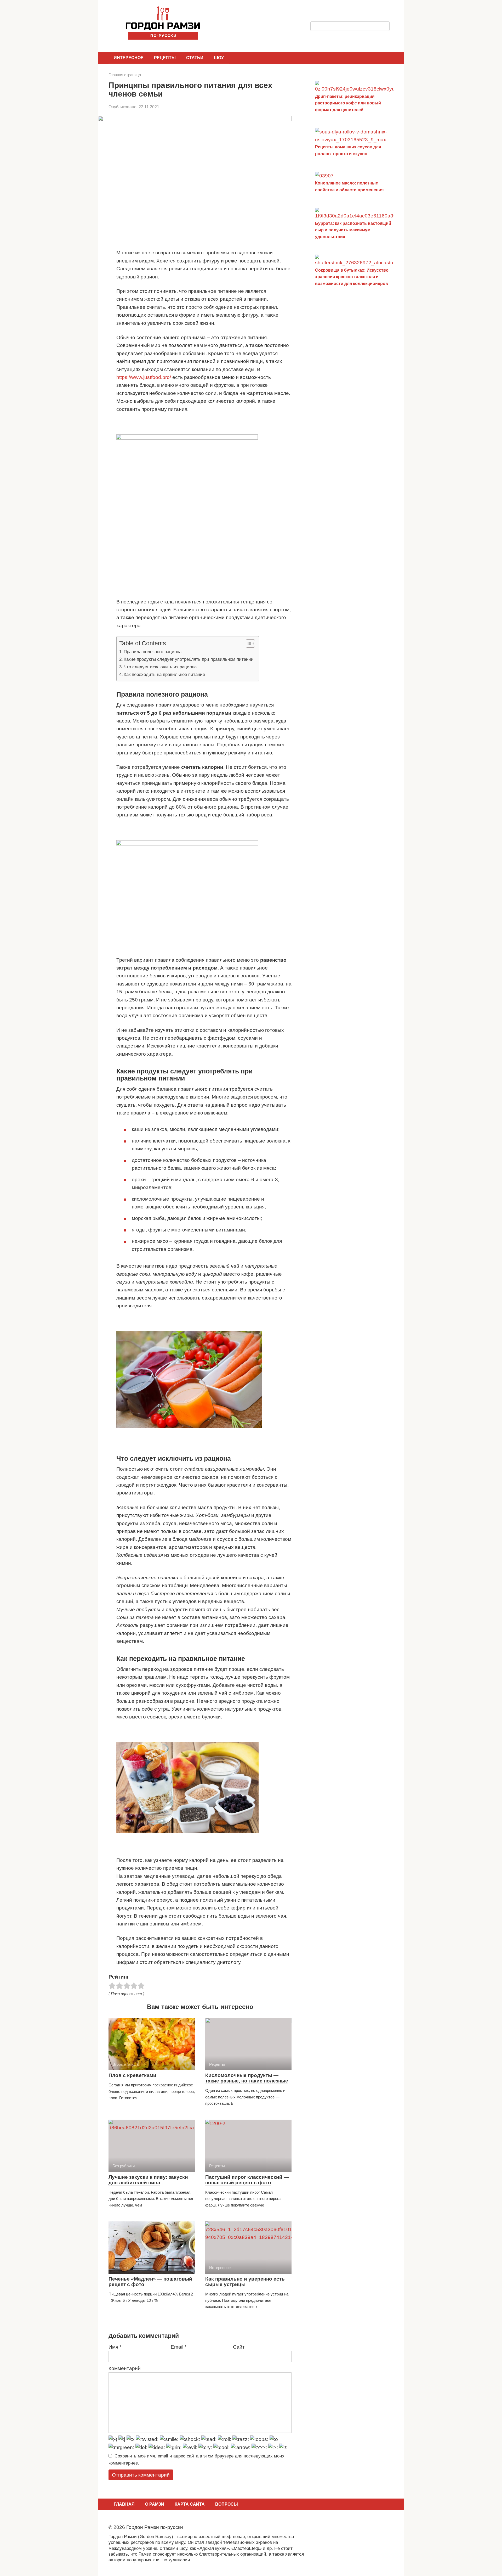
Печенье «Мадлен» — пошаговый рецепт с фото (150, 2282)
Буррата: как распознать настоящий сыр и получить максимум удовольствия (353, 230)
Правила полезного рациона (153, 652)
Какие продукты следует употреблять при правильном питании (189, 659)
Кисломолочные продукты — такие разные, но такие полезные (247, 2078)
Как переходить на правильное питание (164, 674)
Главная (124, 2504)
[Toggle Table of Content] (248, 643)
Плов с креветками (132, 2075)
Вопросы (227, 2504)
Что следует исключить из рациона (160, 667)
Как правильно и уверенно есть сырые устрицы (245, 2282)
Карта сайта (190, 2504)
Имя (115, 2347)
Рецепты (165, 58)
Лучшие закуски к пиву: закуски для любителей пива (148, 2180)
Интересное (129, 58)
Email (179, 2347)
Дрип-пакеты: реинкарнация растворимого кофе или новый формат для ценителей (348, 103)
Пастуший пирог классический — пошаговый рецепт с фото (247, 2180)
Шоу (219, 58)
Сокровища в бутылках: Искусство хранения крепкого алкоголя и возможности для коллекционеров (352, 277)
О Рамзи (155, 2504)
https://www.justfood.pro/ (144, 377)
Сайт (239, 2347)
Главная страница (125, 75)
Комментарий (125, 2368)
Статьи (195, 58)
